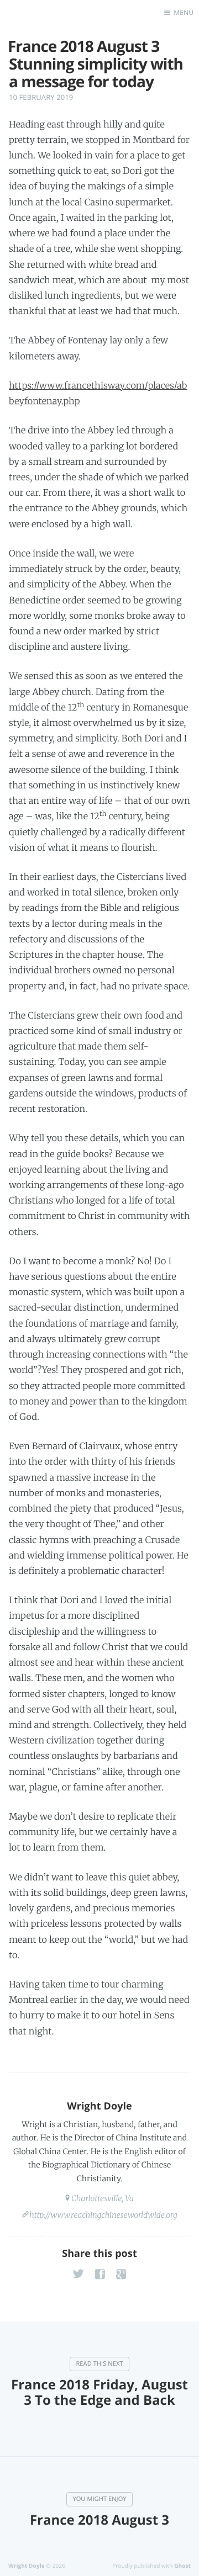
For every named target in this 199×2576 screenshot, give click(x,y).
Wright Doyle (99, 2106)
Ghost (182, 2566)
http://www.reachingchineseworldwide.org (103, 2215)
